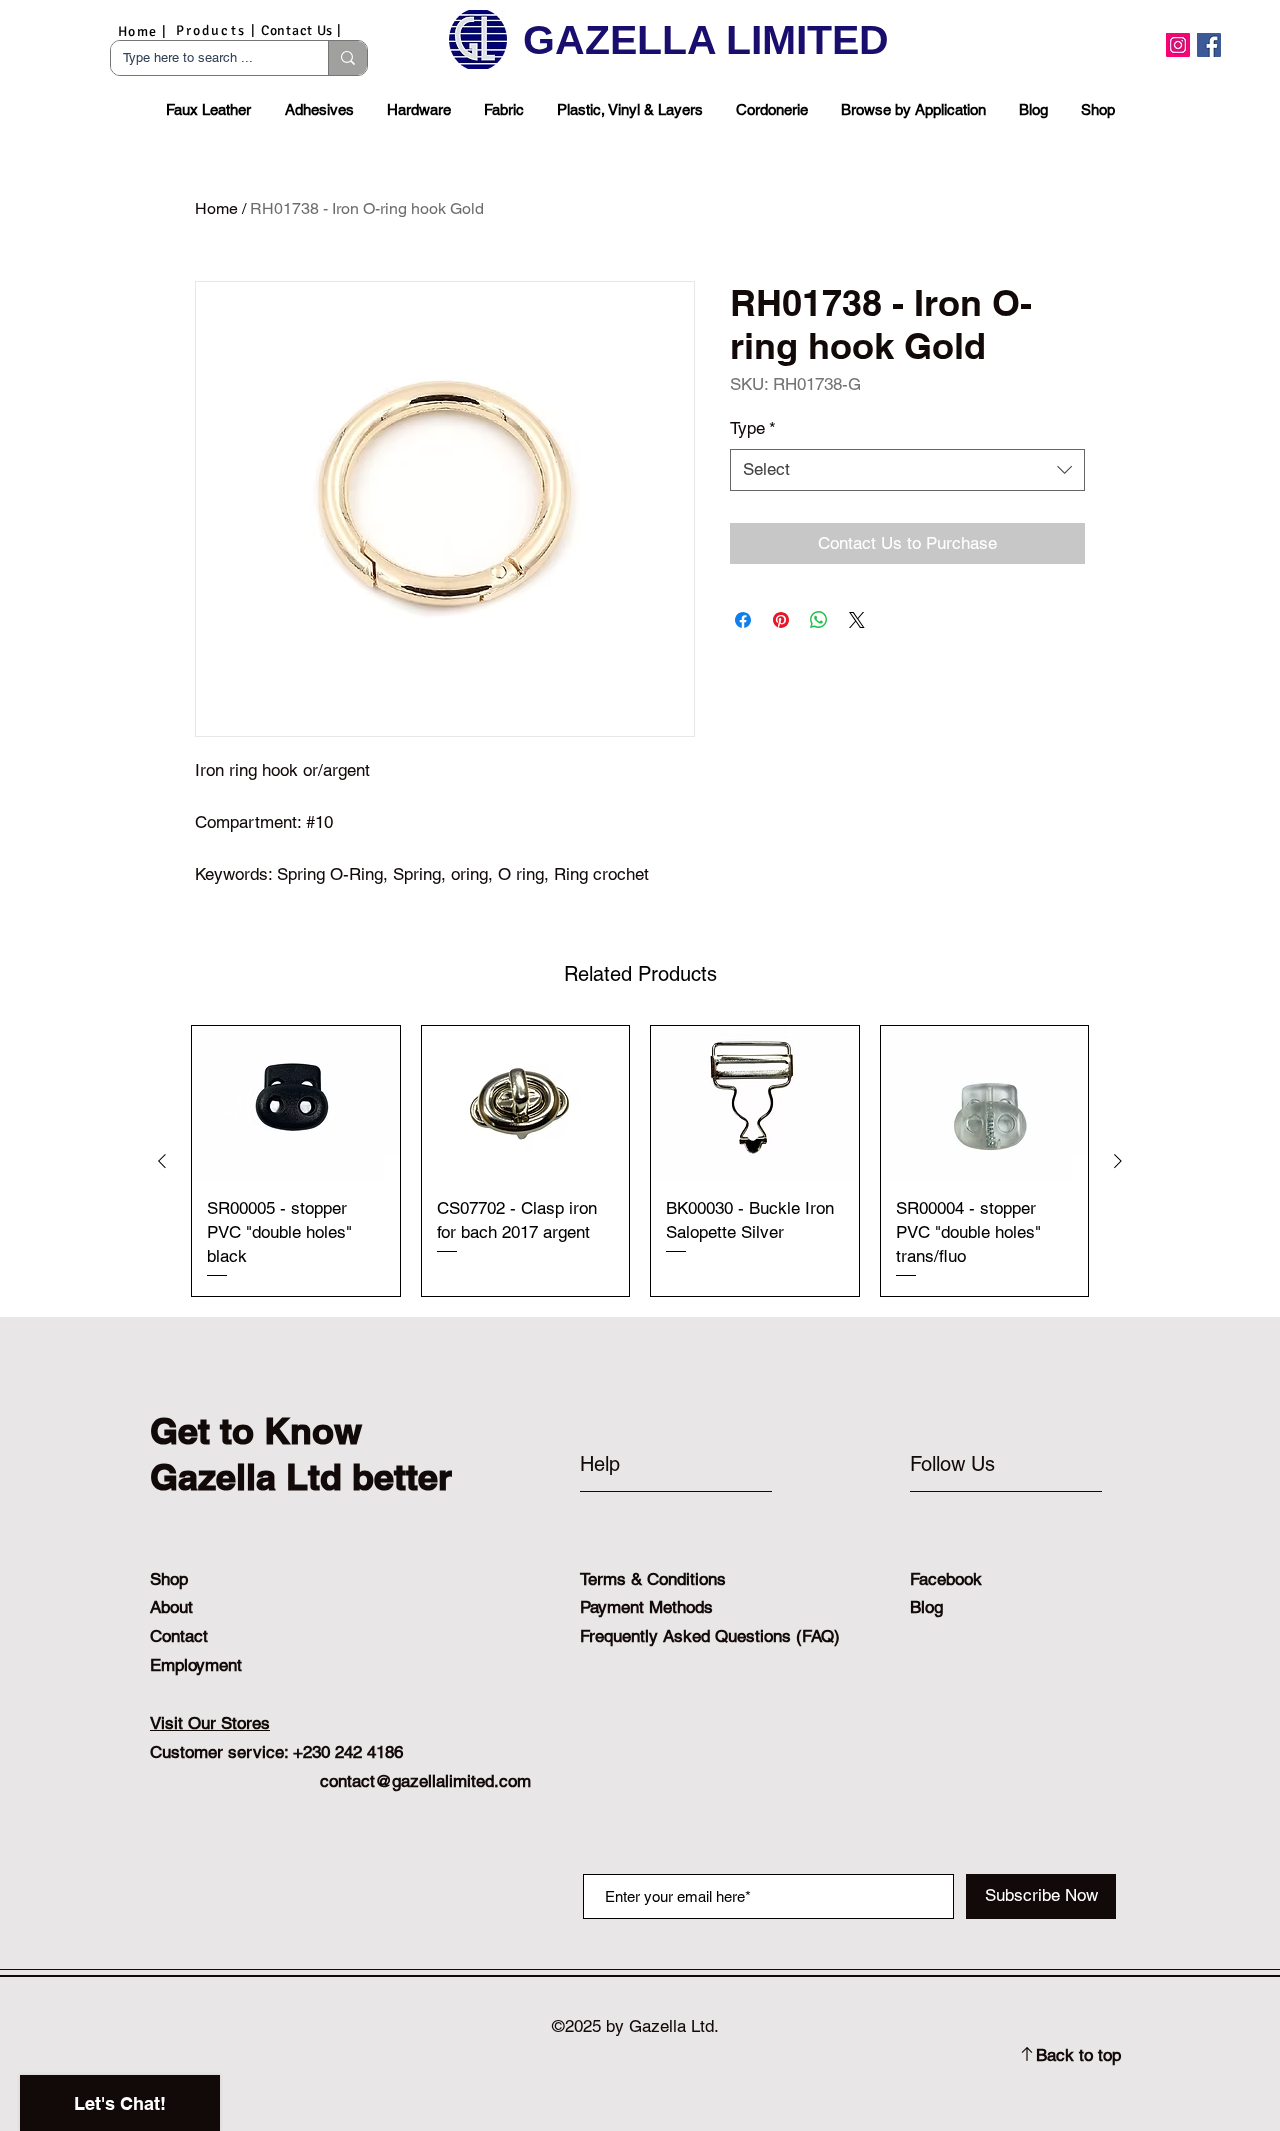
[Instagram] (1178, 45)
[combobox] (907, 470)
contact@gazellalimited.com (425, 1781)
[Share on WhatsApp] (819, 620)
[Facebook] (1209, 45)
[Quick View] (296, 1104)
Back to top (1078, 2055)
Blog (926, 1607)
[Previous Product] (162, 1161)
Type (753, 428)
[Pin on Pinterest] (781, 620)
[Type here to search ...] (347, 58)
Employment (196, 1665)
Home (216, 208)
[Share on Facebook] (743, 620)
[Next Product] (1118, 1161)
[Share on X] (857, 620)
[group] (640, 1161)
